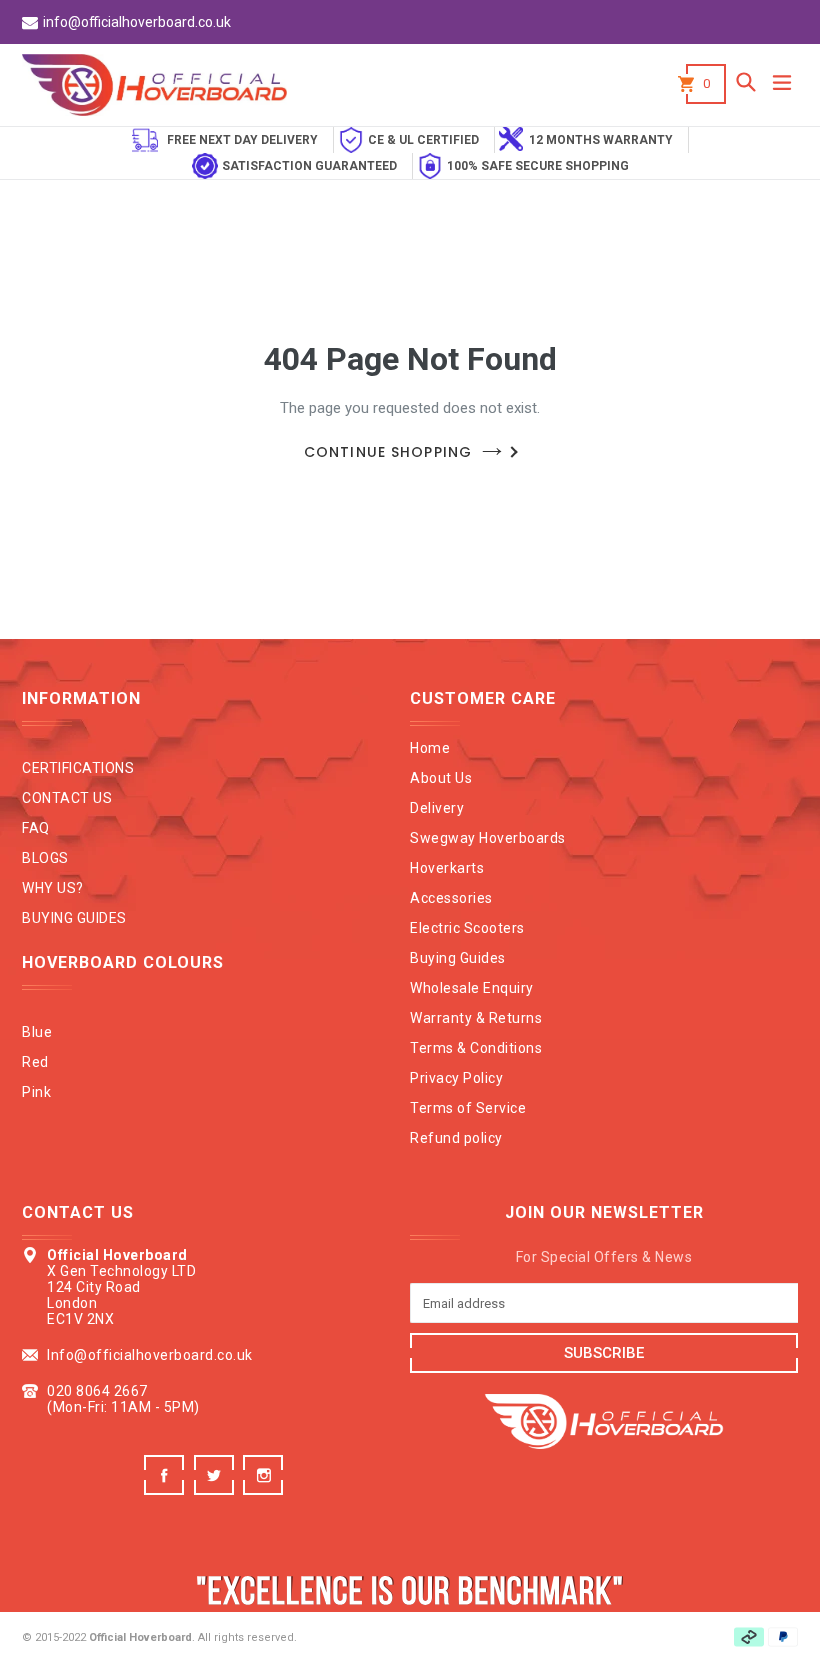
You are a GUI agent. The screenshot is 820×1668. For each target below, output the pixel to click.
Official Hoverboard (140, 1637)
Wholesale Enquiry (472, 988)
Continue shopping (388, 452)
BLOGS (45, 858)
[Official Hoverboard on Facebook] (166, 1489)
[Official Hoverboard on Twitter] (216, 1489)
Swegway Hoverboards (488, 838)
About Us (441, 778)
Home (430, 748)
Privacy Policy (456, 1078)
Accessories (451, 898)
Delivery (437, 808)
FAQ (36, 828)
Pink (36, 1092)
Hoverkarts (447, 868)
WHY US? (53, 888)
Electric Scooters (467, 928)
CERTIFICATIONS (78, 768)
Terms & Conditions (476, 1048)
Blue (37, 1032)
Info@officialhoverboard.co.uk (150, 1355)
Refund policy (456, 1138)
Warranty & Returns (476, 1018)
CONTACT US (67, 798)
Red (35, 1062)
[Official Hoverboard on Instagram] (265, 1489)
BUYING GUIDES (74, 918)
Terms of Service (468, 1108)
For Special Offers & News (604, 1257)
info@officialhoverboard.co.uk (137, 22)
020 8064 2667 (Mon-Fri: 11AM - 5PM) (123, 1399)
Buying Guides (458, 958)
